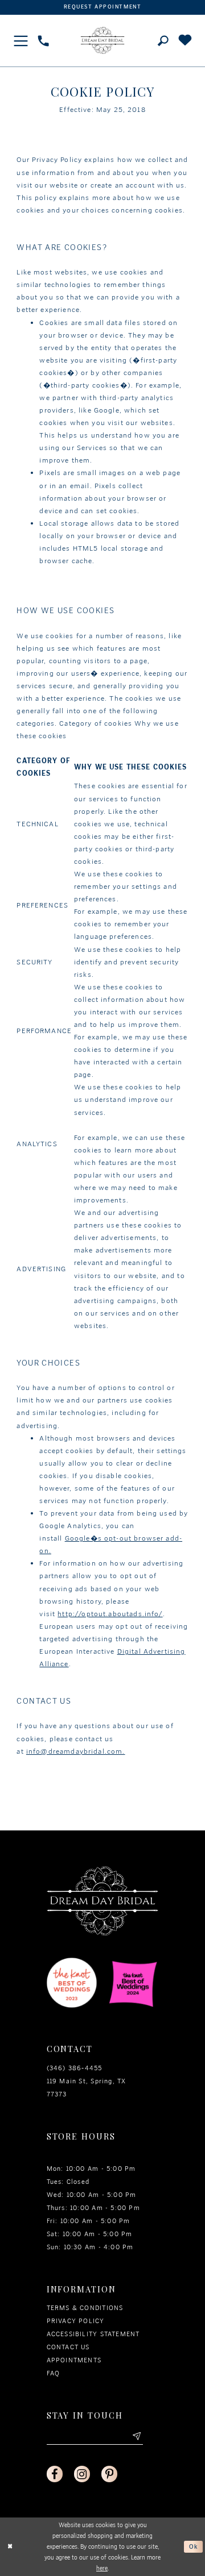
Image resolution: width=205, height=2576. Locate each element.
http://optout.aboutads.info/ (110, 1614)
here (102, 2568)
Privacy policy (76, 2321)
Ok (194, 2547)
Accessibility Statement (93, 2334)
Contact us (68, 2347)
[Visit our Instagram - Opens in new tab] (82, 2474)
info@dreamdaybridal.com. (76, 1751)
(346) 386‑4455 (75, 2068)
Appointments (74, 2360)
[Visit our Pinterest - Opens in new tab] (110, 2474)
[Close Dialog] (10, 2547)
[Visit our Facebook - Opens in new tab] (55, 2474)
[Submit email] (136, 2436)
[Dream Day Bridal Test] (103, 40)
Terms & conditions (85, 2308)
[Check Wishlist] (185, 41)
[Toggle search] (163, 41)
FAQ (54, 2373)
